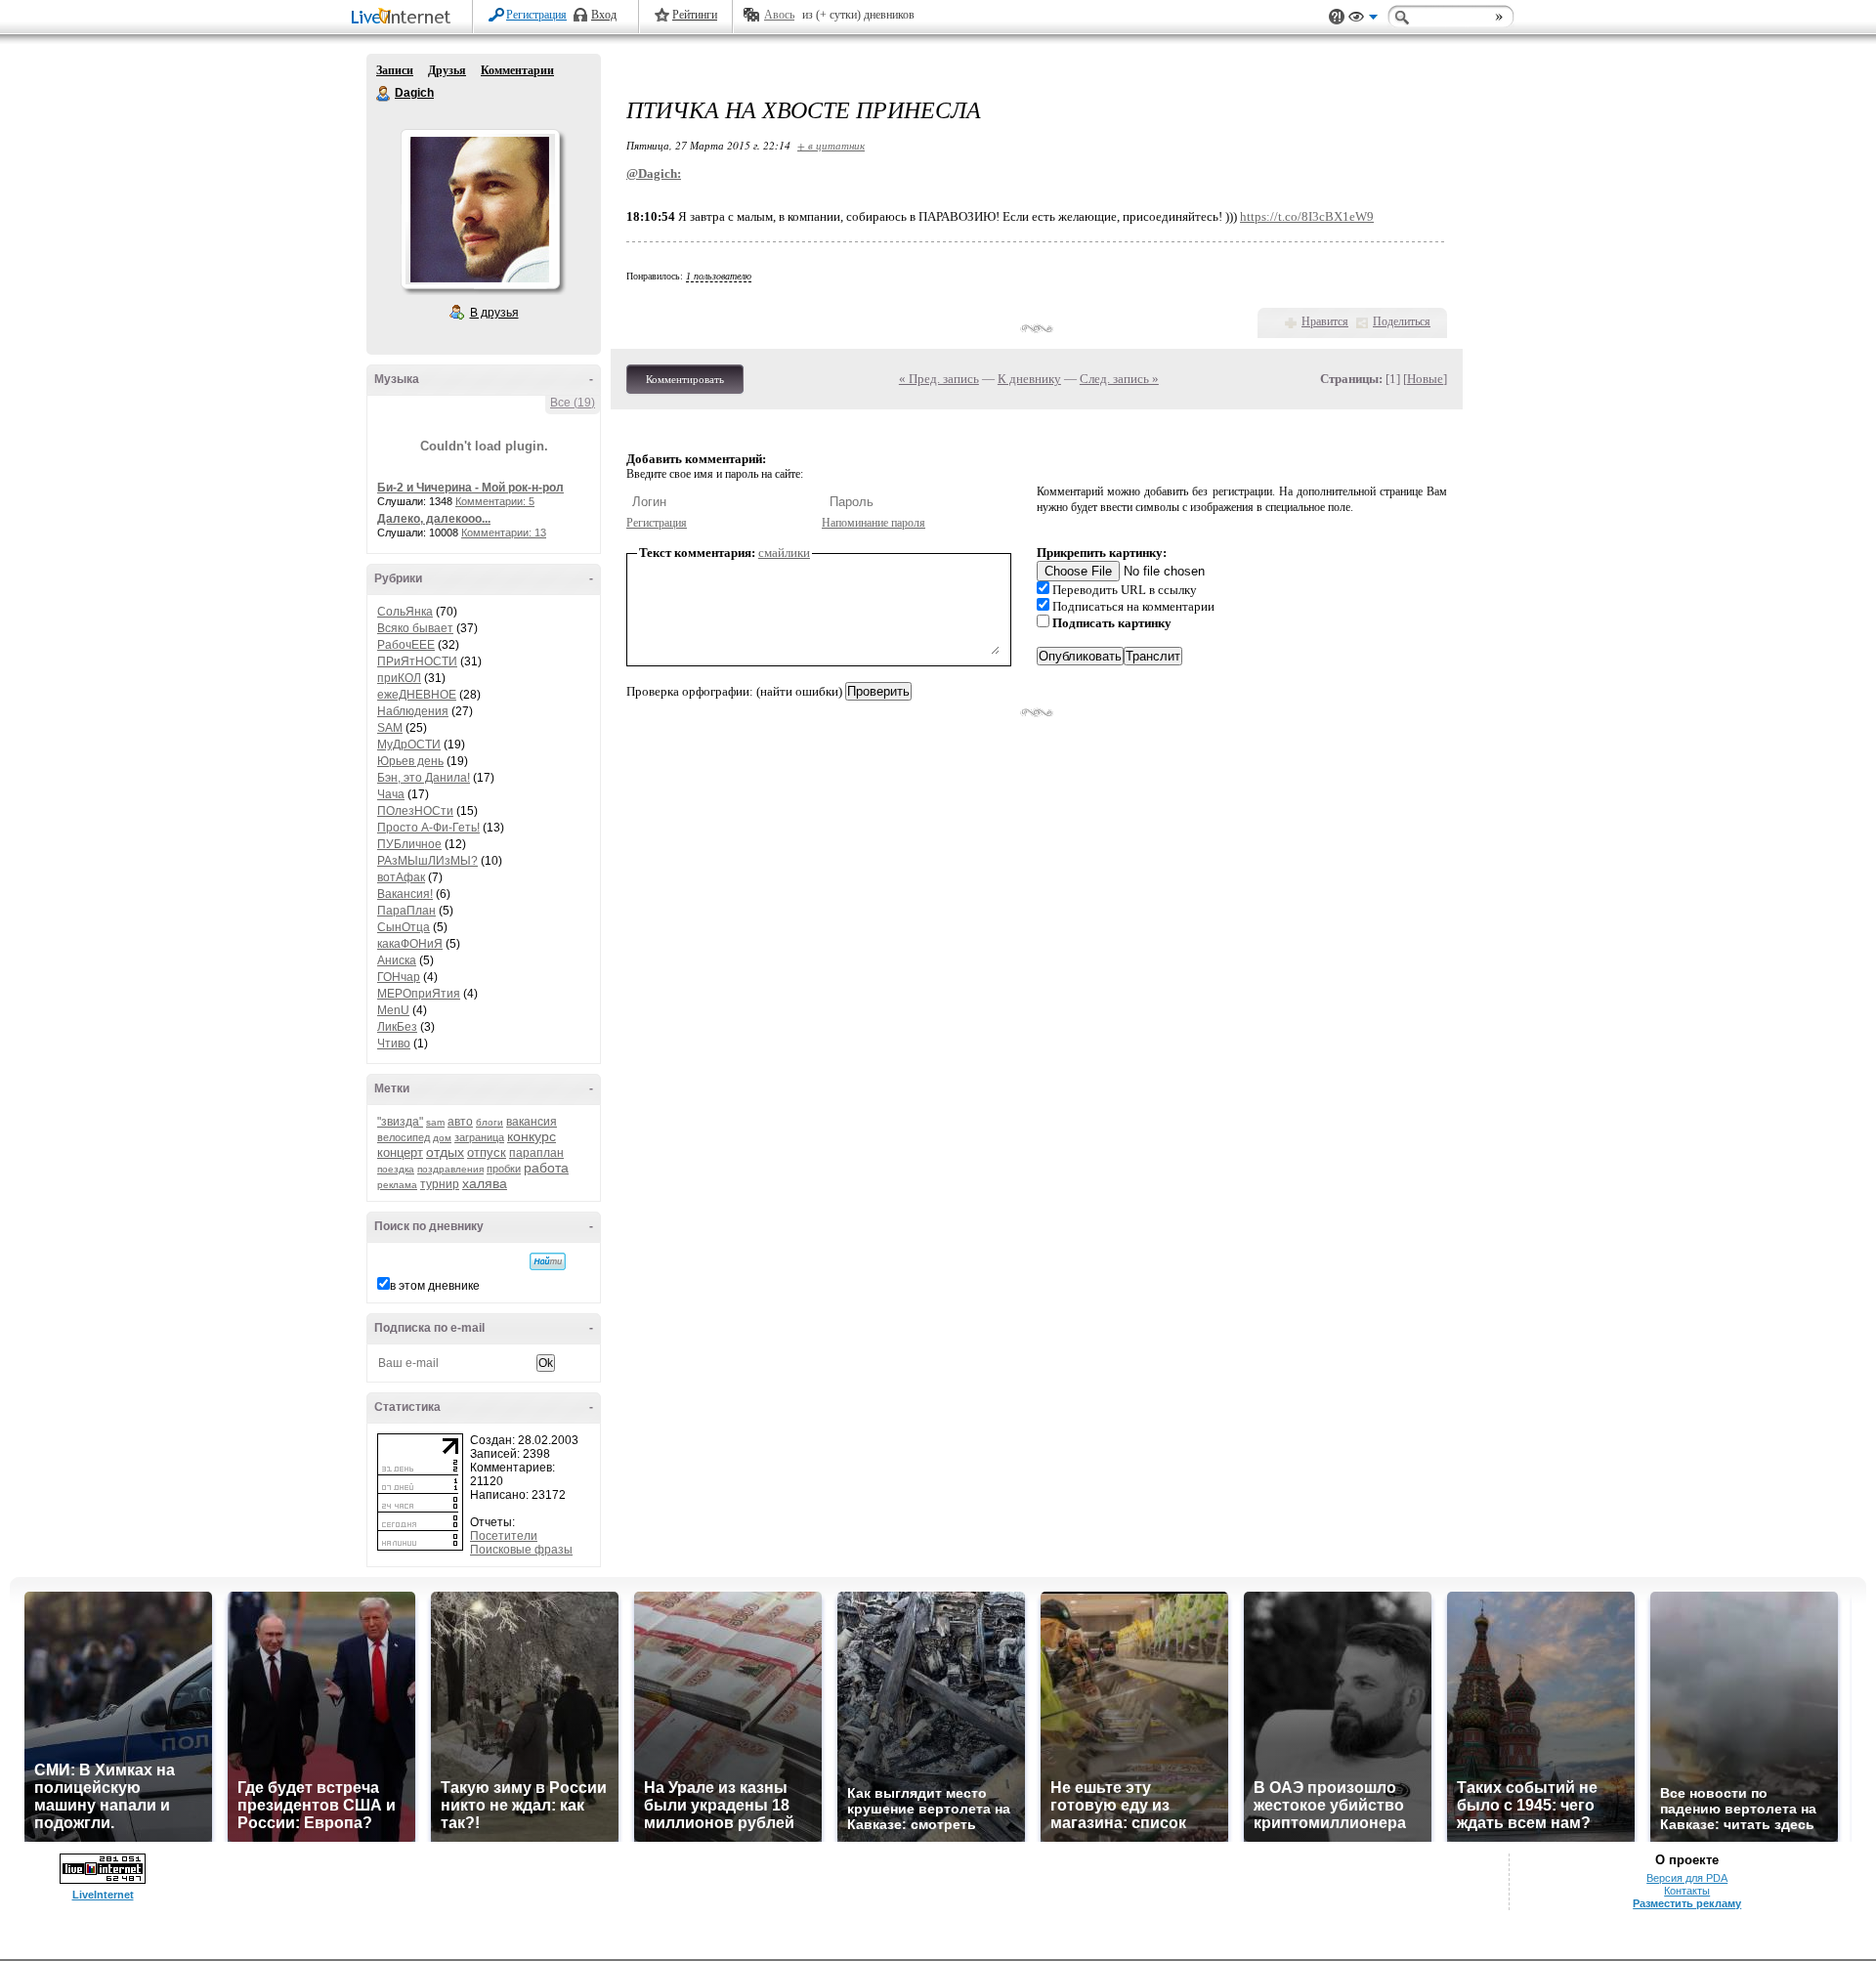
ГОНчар (399, 977)
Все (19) (573, 403)
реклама (397, 1185)
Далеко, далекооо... (434, 519)
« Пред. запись (939, 379)
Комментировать (685, 379)
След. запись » (1119, 379)
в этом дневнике (435, 1286)
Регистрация (536, 15)
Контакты (1687, 1891)
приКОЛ (399, 678)
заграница (479, 1137)
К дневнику (1029, 379)
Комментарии (517, 70)
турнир (440, 1184)
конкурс (532, 1136)
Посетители (504, 1536)
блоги (490, 1122)
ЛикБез (397, 1027)
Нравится (1325, 321)
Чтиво (394, 1044)
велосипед (404, 1137)
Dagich (384, 94)
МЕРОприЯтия (419, 994)
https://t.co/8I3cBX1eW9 (1307, 216)
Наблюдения (413, 711)
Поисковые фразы (521, 1550)
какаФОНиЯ (410, 944)
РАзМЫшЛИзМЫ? (427, 861)
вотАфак (401, 877)
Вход (604, 15)
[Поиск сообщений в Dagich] (548, 1261)
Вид (1363, 20)
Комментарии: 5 (495, 501)
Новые (1425, 379)
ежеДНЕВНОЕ (417, 695)
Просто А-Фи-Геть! (428, 828)
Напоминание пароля (874, 523)
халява (485, 1183)
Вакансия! (405, 894)
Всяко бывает (415, 628)
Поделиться (1402, 321)
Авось (779, 15)
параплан (536, 1153)
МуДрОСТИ (409, 745)
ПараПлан (406, 911)
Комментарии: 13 (504, 533)
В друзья (494, 313)
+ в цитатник (831, 145)
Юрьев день (410, 761)
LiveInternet (405, 18)
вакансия (532, 1122)
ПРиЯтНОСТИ (417, 661)
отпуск (487, 1152)
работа (546, 1168)
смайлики (784, 553)
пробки (504, 1169)
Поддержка (1337, 17)
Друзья (447, 70)
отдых (445, 1152)
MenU (393, 1010)
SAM (390, 728)
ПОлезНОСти (415, 811)
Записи (395, 70)
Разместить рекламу (1687, 1903)
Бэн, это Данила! (424, 778)
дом (442, 1138)
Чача (391, 794)
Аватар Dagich (480, 209)
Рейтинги (695, 15)
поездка (396, 1169)
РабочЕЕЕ (406, 645)
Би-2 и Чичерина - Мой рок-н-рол (470, 488)
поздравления (450, 1169)
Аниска (397, 960)
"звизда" (400, 1122)
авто (460, 1122)
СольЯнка (405, 612)
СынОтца (404, 927)
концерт (400, 1152)
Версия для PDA (1687, 1878)
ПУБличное (409, 844)
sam (435, 1122)
